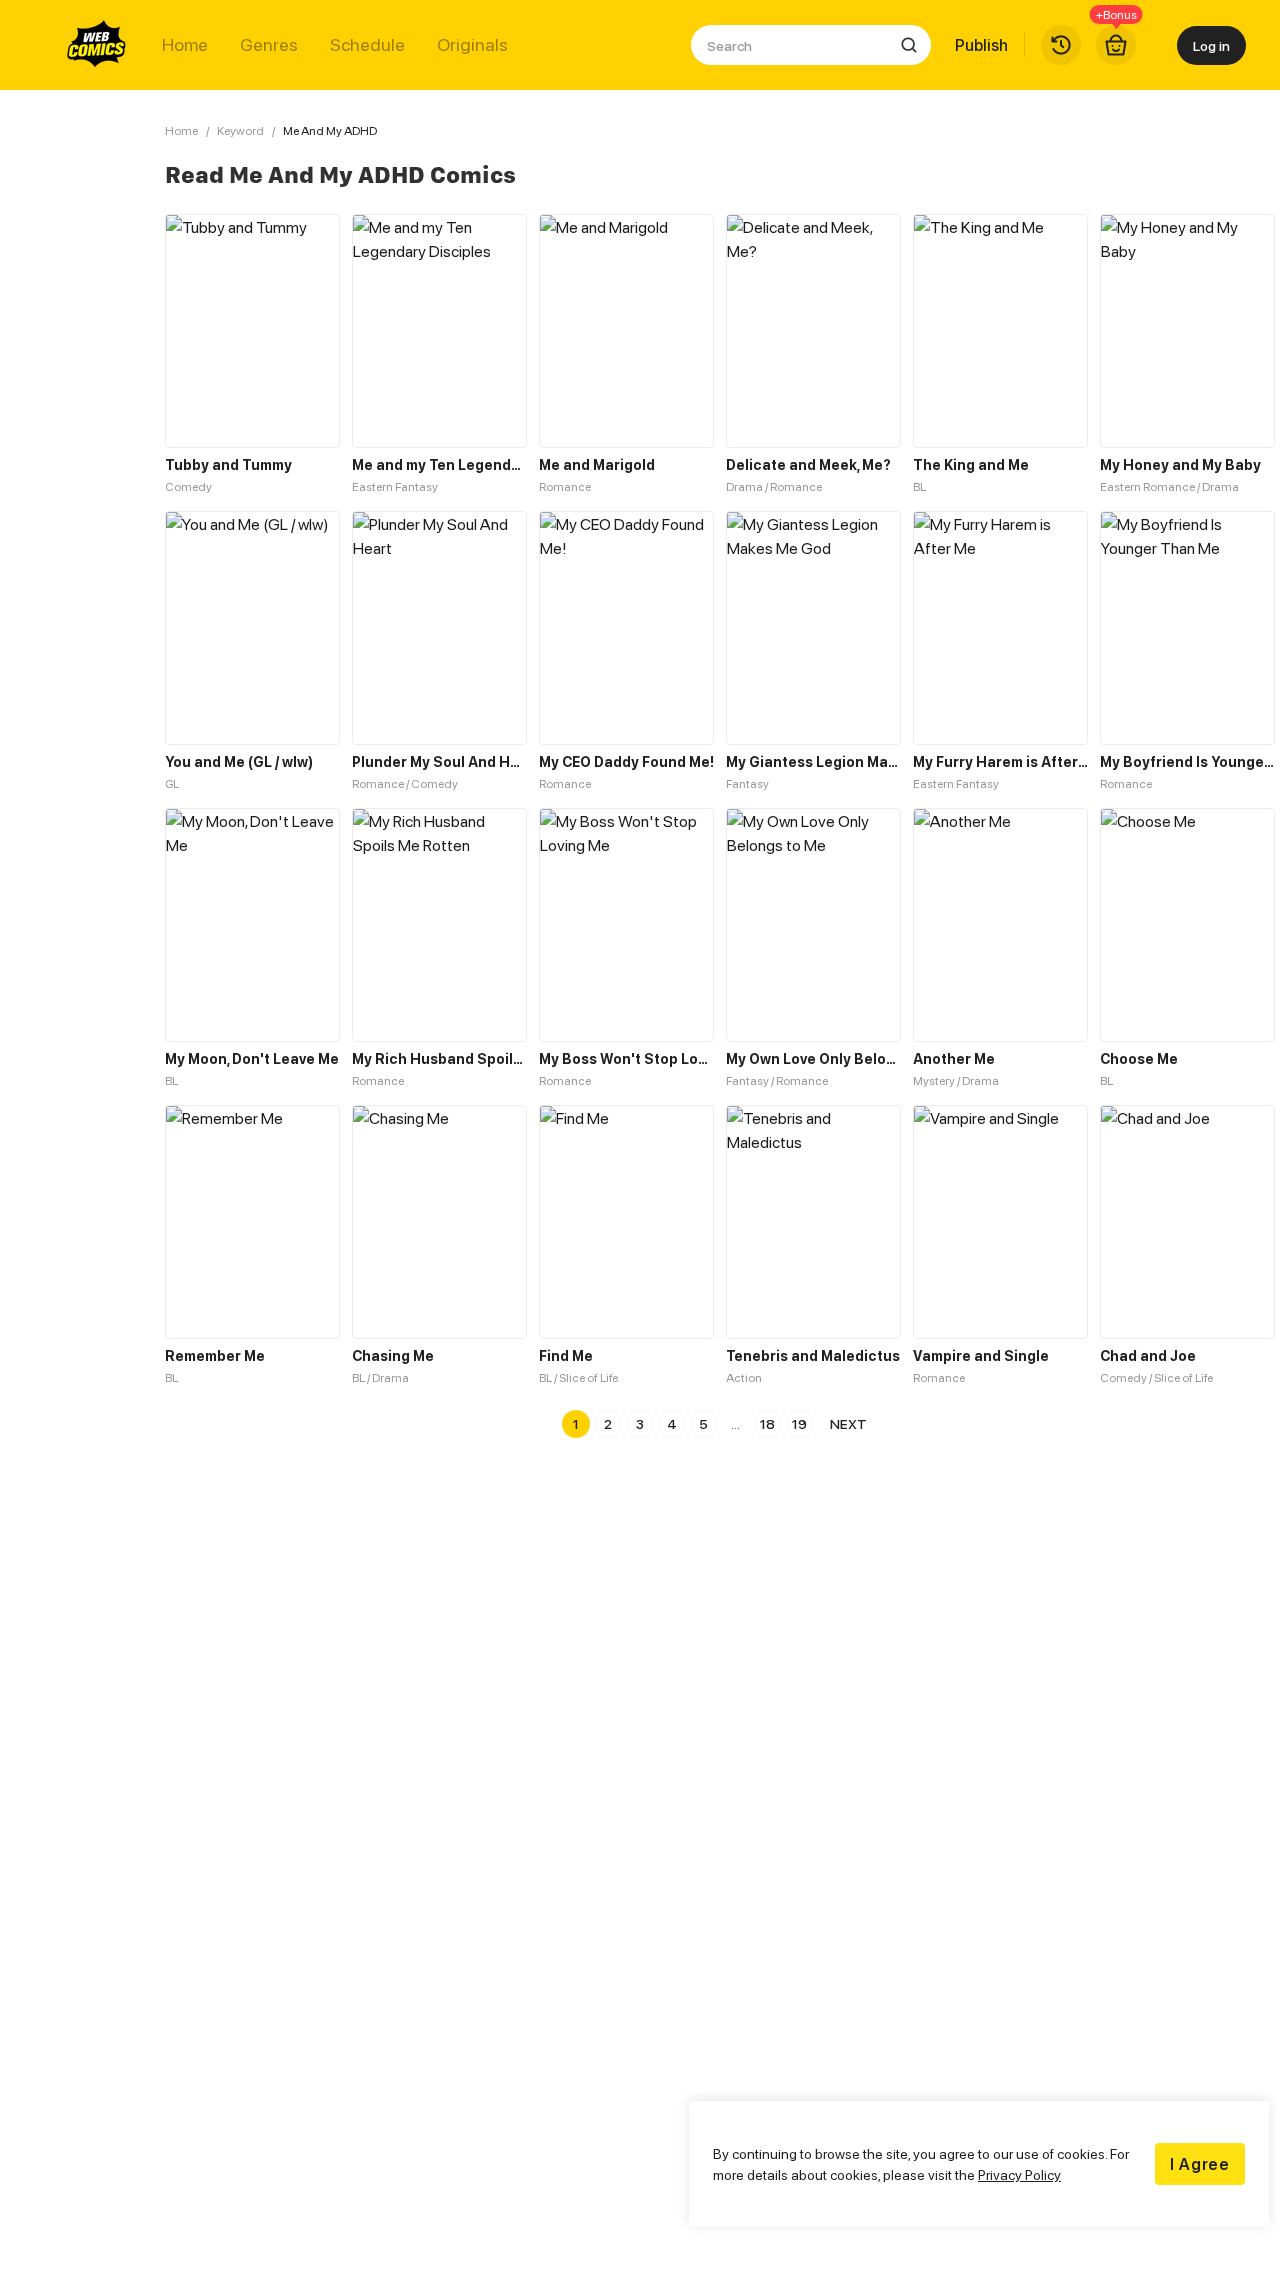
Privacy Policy (1019, 2174)
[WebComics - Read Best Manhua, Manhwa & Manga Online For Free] (97, 45)
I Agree (1200, 2164)
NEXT (848, 1423)
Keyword (240, 130)
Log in (1211, 45)
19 (799, 1423)
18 (767, 1423)
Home (185, 45)
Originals (472, 45)
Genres (269, 45)
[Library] (1061, 45)
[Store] (1116, 45)
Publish (981, 45)
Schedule (367, 45)
